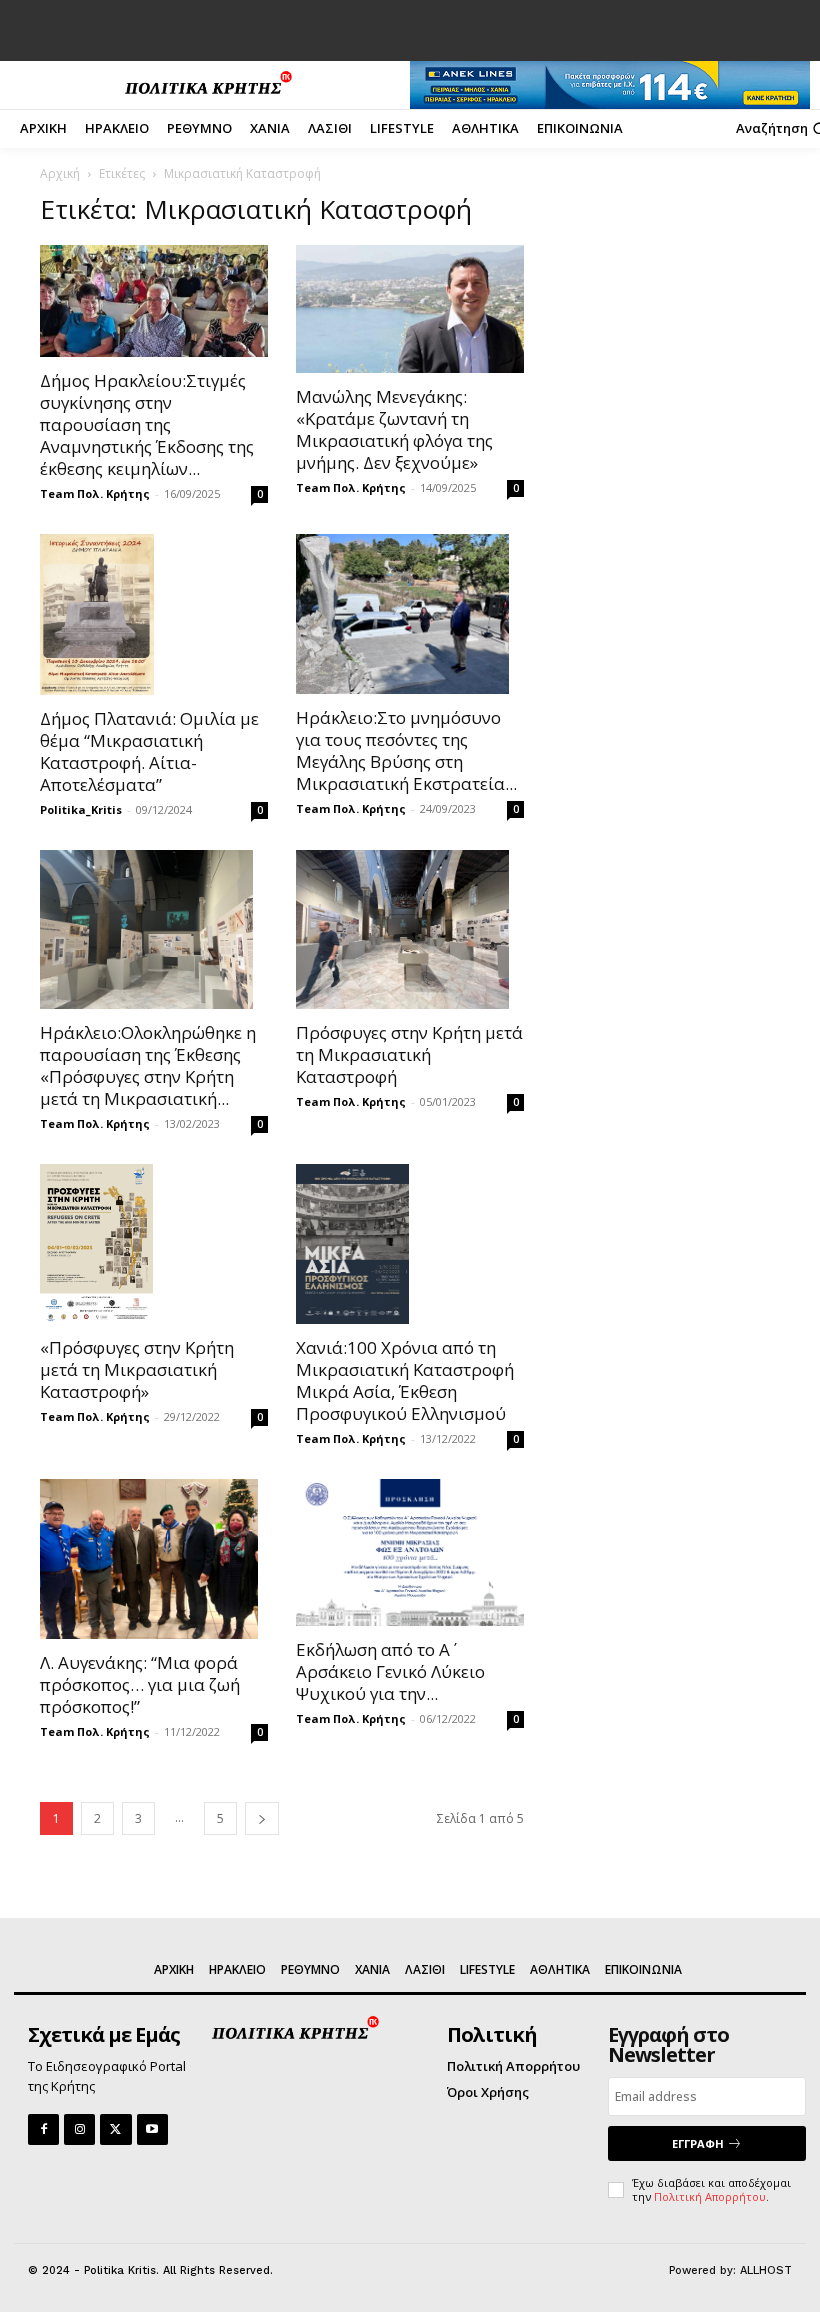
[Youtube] (152, 2129)
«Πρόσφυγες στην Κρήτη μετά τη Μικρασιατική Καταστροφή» (137, 1369)
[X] (115, 2129)
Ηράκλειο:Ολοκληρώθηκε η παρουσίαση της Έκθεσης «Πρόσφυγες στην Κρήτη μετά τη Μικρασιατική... (148, 1065)
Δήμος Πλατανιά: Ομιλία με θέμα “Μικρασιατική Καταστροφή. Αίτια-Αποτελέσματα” (149, 751)
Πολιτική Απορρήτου (710, 2196)
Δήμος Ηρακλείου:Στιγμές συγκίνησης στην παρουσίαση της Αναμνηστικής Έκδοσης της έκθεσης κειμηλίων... (147, 424)
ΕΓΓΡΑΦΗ (698, 2143)
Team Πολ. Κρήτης (95, 493)
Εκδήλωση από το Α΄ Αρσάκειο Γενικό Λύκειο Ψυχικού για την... (390, 1671)
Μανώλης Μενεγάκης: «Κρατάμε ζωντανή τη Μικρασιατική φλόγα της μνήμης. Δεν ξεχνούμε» (394, 429)
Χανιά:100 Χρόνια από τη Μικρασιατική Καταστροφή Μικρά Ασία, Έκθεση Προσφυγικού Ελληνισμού (405, 1380)
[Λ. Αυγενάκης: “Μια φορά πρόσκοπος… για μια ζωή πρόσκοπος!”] (154, 1559)
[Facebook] (43, 2129)
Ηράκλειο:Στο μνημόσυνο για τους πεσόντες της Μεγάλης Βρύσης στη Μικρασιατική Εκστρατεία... (406, 750)
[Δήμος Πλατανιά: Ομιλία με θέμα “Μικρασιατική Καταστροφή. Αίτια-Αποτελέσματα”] (154, 614)
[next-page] (262, 1818)
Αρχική (60, 173)
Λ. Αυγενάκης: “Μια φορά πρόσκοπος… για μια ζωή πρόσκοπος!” (140, 1684)
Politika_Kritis (81, 809)
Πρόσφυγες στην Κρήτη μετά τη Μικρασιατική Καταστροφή (409, 1054)
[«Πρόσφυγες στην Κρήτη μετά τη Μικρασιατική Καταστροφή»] (154, 1244)
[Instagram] (79, 2129)
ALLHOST (766, 2270)
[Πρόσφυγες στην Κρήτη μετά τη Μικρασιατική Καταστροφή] (410, 930)
